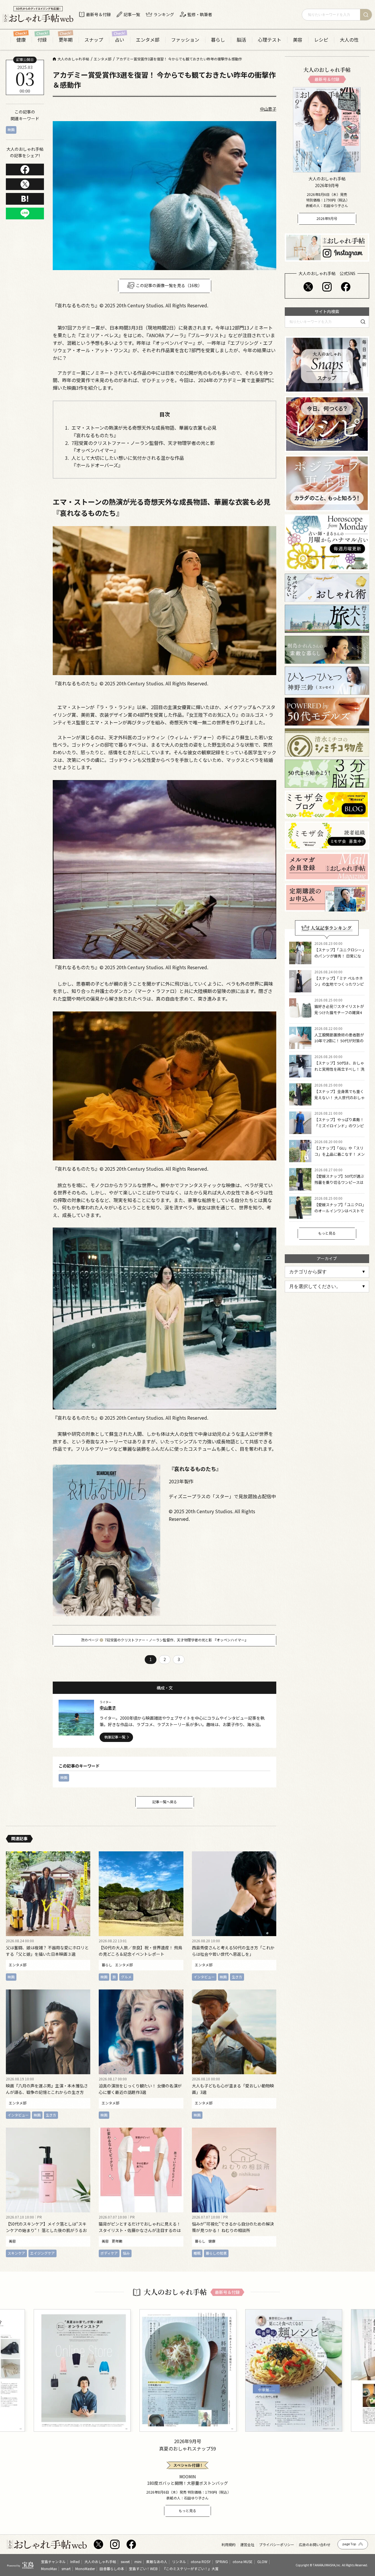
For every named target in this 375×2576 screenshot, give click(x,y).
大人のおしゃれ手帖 (100, 2562)
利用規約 (229, 2545)
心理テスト (270, 40)
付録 (42, 40)
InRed (75, 2562)
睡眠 (197, 2253)
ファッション (185, 40)
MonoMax (49, 2569)
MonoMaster (85, 2569)
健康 (21, 40)
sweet (125, 2562)
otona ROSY (201, 2562)
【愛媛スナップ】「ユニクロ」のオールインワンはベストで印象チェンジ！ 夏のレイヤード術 (340, 1214)
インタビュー (204, 1976)
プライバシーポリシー (277, 2545)
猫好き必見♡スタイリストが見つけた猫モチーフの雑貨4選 (339, 1012)
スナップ (94, 40)
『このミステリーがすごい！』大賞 (190, 2569)
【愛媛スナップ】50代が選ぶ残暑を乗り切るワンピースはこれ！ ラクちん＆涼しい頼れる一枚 (340, 1185)
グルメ (126, 1976)
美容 (298, 40)
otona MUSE (243, 2562)
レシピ (321, 40)
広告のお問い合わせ (315, 2545)
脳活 (241, 40)
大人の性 (349, 40)
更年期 (66, 40)
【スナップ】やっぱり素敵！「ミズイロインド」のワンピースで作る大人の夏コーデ (339, 1126)
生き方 (237, 1976)
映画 (11, 129)
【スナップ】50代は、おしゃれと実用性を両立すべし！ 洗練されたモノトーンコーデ (339, 1069)
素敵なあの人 (157, 2562)
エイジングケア (42, 2253)
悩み (126, 2253)
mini (138, 2562)
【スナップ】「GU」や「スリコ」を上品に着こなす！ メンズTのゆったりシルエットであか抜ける (340, 1157)
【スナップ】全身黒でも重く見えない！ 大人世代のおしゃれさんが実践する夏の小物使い (340, 1100)
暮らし (218, 40)
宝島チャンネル (53, 2562)
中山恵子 (268, 109)
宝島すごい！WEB (143, 2569)
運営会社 (247, 2545)
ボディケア (109, 2253)
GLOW (262, 2562)
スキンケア (16, 2253)
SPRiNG (222, 2562)
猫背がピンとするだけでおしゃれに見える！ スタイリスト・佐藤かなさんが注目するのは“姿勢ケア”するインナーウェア (140, 2230)
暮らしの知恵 (216, 2253)
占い (120, 40)
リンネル (179, 2562)
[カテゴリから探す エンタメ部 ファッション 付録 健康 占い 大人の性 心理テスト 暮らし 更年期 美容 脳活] (327, 1272)
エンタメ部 (148, 40)
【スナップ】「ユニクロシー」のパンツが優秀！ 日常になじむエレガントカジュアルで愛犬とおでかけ (339, 959)
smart (66, 2569)
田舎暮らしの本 (112, 2569)
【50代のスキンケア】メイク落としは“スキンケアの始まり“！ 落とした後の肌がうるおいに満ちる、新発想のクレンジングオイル (46, 2230)
